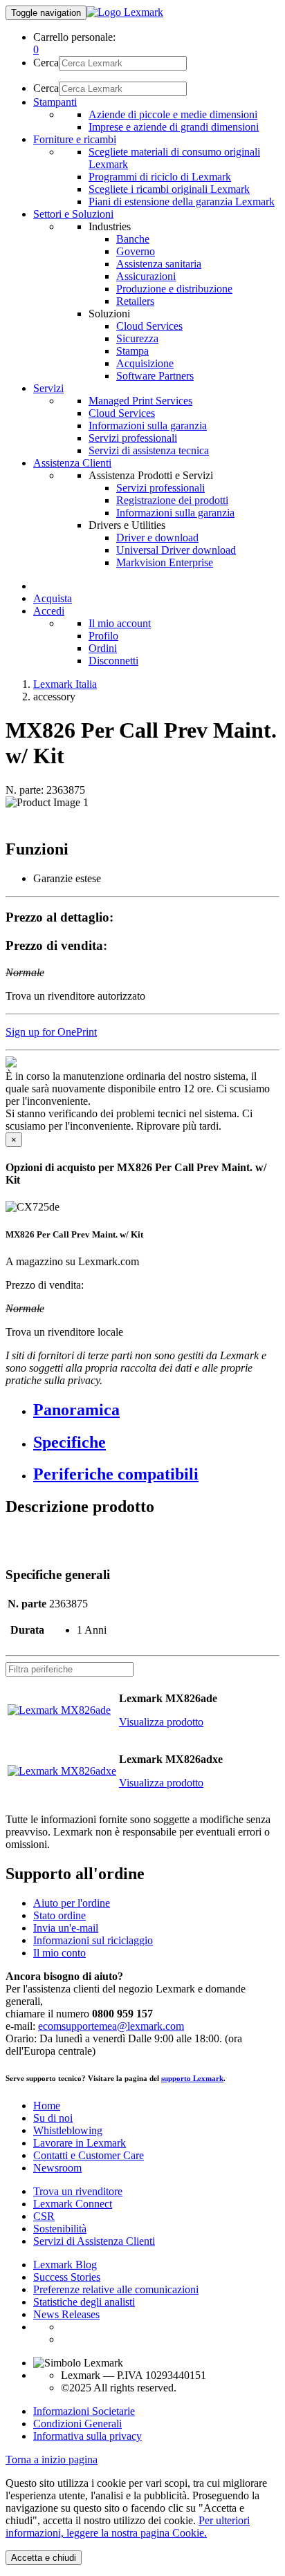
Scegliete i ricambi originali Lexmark (169, 189)
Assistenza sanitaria (159, 264)
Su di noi (53, 2118)
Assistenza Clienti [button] (72, 463)
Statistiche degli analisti (84, 2302)
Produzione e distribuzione (174, 289)
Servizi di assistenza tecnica (149, 450)
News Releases (66, 2314)
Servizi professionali (133, 438)
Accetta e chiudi (44, 2558)
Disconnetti (113, 661)
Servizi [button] (48, 388)
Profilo (103, 636)
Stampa (132, 351)
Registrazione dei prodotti (172, 500)
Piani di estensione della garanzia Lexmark (182, 202)
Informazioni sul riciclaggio (93, 1940)
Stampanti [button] (55, 102)
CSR (44, 2216)
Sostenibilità (60, 2229)
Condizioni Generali (77, 2424)
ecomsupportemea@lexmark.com (111, 2026)
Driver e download (157, 538)
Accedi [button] (49, 611)
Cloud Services (149, 326)
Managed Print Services (140, 401)
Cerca (46, 63)
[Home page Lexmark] (125, 12)
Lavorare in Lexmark (80, 2143)
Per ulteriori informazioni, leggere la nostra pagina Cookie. (128, 2527)
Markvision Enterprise (165, 562)
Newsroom (57, 2168)
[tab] (156, 1410)
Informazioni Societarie (84, 2411)
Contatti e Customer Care (89, 2155)
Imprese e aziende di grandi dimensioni (174, 127)
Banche (133, 239)
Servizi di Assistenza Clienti (94, 2241)
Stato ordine (59, 1915)
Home (47, 2106)
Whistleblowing (68, 2130)
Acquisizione (145, 363)
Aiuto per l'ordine (72, 1903)
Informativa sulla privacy (88, 2436)
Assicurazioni (146, 276)
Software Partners (155, 376)
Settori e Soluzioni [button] (73, 214)
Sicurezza (137, 338)
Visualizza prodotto (161, 1722)
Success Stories (67, 2277)
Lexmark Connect (73, 2204)
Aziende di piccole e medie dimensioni (173, 114)
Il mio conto (59, 1953)
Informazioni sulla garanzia (148, 426)
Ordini (103, 648)
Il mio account (120, 623)
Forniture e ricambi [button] (75, 139)
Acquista (53, 598)
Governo (136, 251)
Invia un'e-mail (66, 1928)
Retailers (135, 301)
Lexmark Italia (65, 684)
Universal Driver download (176, 550)
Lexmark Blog (65, 2265)
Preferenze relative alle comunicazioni (116, 2289)
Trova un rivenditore (78, 2191)
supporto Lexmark (192, 2078)
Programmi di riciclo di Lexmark (160, 177)
